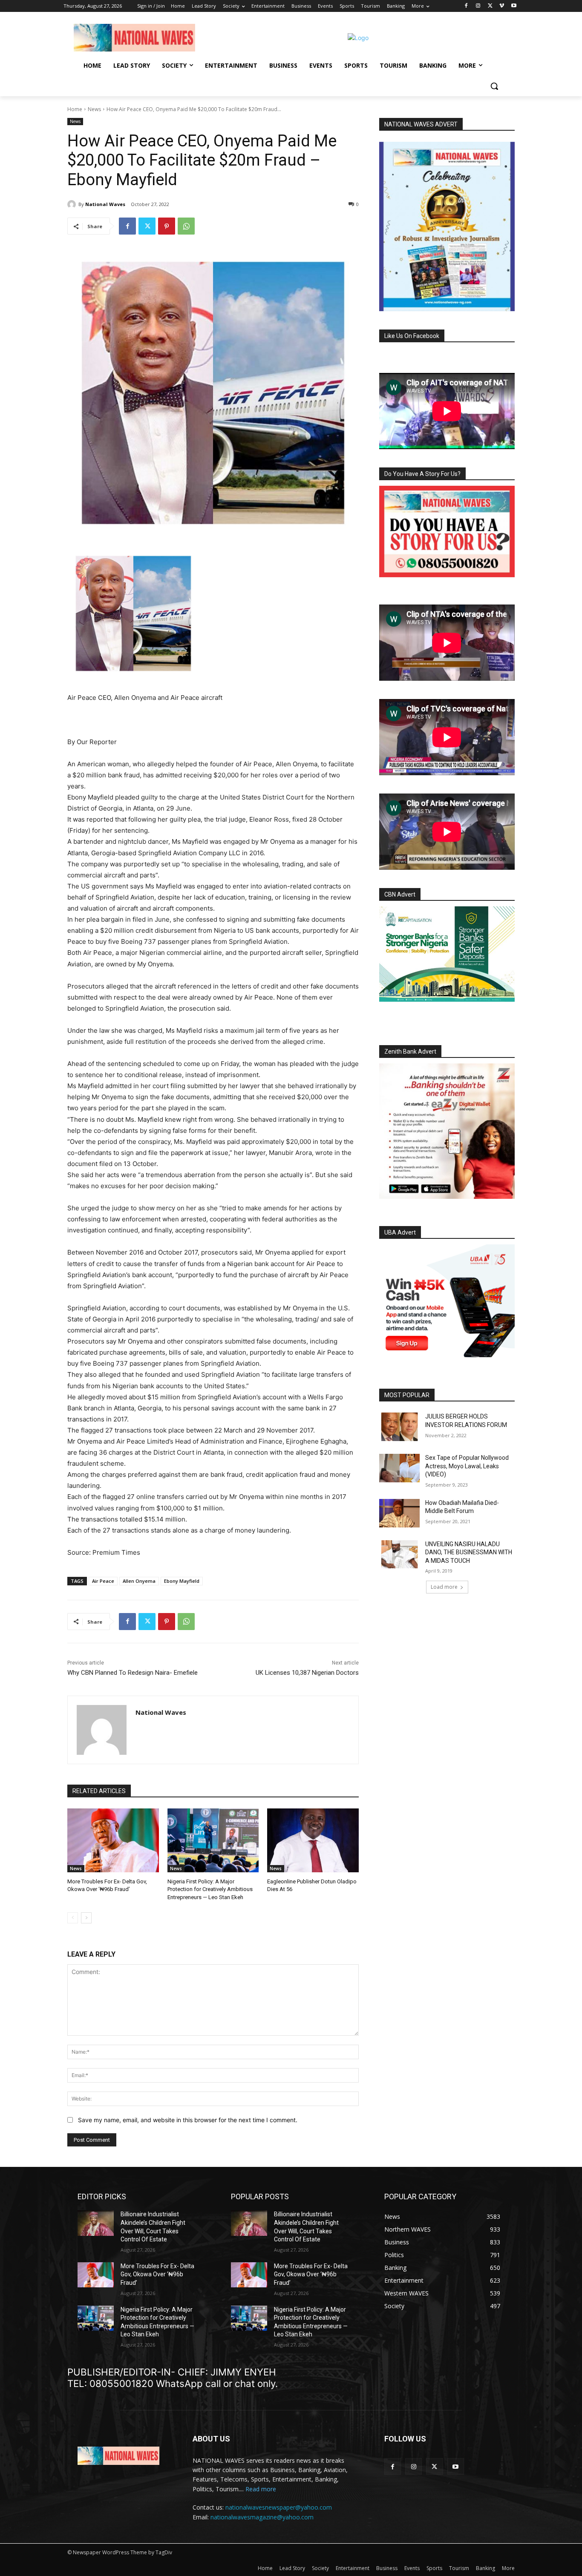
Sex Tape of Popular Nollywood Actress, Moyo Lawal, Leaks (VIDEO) (467, 1466)
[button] (494, 86)
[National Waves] (73, 204)
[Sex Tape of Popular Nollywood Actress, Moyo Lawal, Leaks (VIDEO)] (399, 1468)
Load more (444, 1587)
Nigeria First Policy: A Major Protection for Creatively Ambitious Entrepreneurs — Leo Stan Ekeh (210, 1889)
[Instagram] (478, 6)
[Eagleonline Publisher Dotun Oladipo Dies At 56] (313, 1840)
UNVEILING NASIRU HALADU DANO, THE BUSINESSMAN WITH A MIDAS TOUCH (469, 1552)
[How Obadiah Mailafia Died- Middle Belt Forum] (399, 1513)
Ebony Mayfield (182, 1581)
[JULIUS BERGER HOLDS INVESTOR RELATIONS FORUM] (399, 1427)
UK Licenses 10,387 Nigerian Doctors (307, 1673)
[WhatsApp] (186, 226)
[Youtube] (514, 6)
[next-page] (86, 1918)
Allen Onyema (139, 1581)
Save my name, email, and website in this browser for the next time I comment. (188, 2120)
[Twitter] (490, 6)
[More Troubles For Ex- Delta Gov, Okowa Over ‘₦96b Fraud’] (113, 1840)
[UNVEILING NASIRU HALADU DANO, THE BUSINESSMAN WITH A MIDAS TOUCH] (399, 1554)
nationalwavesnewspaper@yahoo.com (279, 2507)
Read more (261, 2489)
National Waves (105, 204)
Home (75, 109)
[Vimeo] (502, 6)
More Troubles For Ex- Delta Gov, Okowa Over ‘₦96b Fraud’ (157, 2274)
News (94, 109)
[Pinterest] (167, 226)
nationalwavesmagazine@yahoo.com (262, 2517)
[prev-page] (73, 1918)
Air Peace (103, 1581)
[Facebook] (466, 6)
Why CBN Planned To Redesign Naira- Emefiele (133, 1673)
